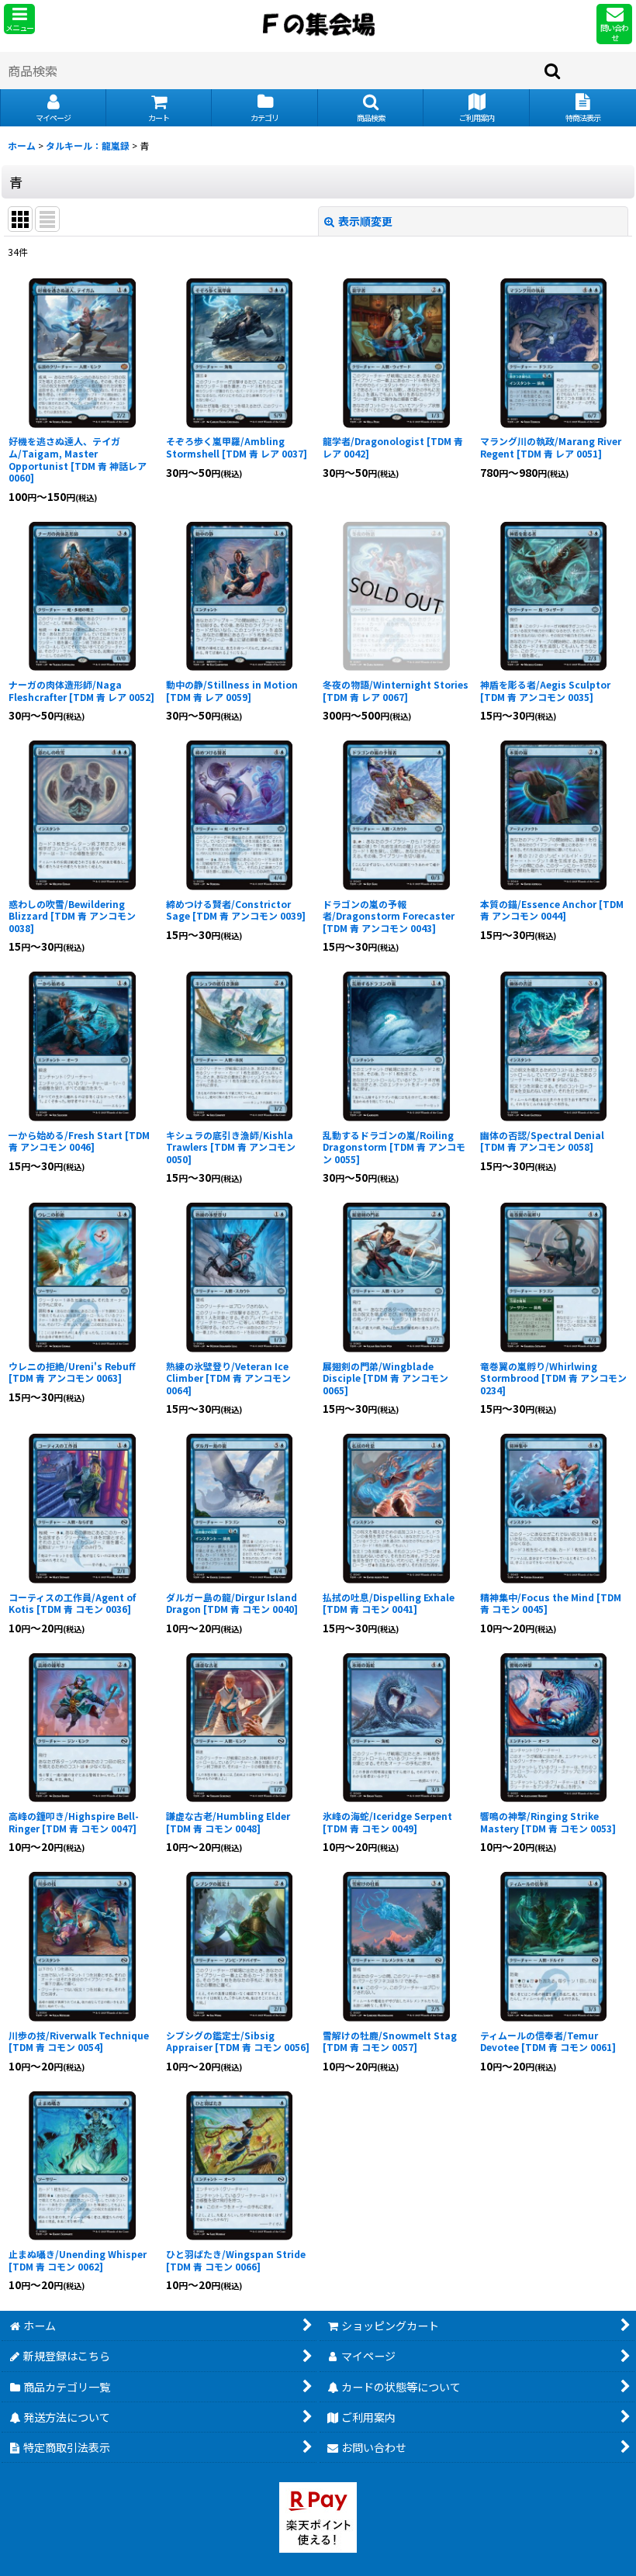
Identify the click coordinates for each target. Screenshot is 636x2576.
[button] (19, 19)
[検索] (553, 71)
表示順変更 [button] (365, 221)
